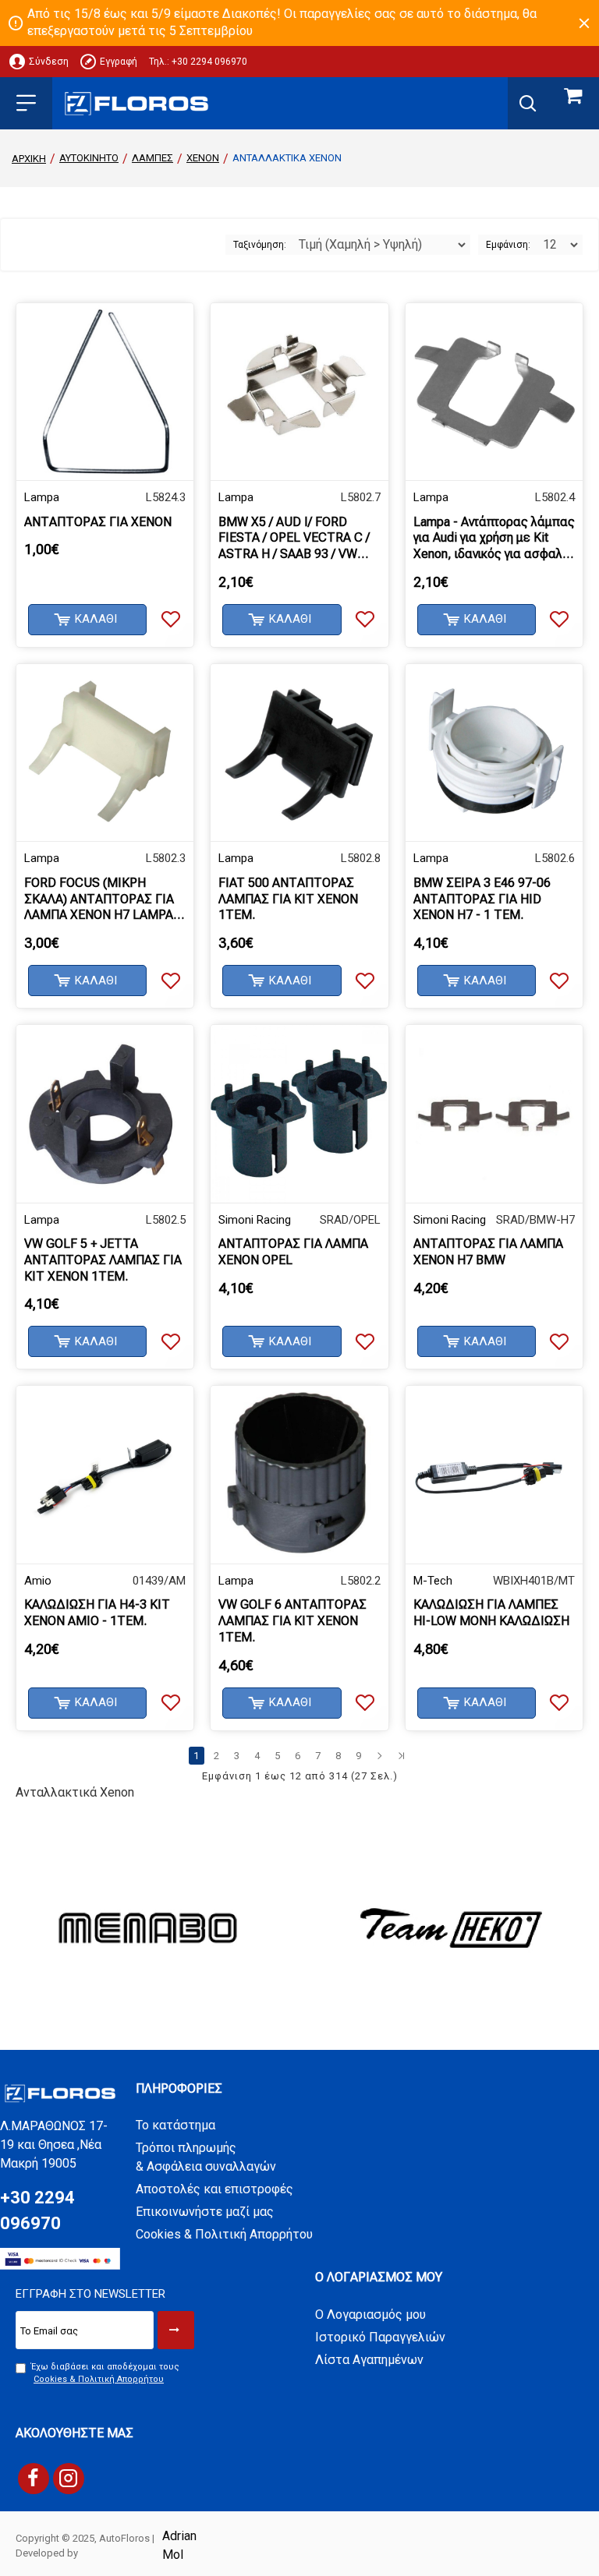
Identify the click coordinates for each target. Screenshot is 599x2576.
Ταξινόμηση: (260, 245)
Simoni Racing (255, 1220)
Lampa (42, 497)
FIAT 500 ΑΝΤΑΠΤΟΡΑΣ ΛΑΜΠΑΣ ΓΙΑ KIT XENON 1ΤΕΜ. (288, 899)
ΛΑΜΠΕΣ (152, 158)
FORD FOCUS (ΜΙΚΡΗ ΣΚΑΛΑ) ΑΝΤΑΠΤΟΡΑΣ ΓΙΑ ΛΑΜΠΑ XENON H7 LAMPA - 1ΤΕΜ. (103, 899)
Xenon (203, 158)
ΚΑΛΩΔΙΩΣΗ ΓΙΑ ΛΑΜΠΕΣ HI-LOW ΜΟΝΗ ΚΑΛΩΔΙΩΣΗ (491, 1613)
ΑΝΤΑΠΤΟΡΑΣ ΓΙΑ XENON (98, 522)
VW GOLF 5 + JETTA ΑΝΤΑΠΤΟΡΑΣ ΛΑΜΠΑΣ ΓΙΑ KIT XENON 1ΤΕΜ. (103, 1260)
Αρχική (29, 159)
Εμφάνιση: (508, 245)
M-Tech (433, 1581)
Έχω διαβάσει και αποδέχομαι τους (105, 2373)
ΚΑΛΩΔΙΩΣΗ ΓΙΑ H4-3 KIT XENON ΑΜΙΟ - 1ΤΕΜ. (97, 1613)
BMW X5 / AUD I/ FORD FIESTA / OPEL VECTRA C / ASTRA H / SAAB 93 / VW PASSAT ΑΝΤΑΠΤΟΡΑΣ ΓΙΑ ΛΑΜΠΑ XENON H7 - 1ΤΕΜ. (295, 539)
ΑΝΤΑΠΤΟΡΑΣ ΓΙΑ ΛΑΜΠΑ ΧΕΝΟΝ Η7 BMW (488, 1252)
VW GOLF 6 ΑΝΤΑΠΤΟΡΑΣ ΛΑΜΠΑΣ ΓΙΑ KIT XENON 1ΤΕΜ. (292, 1621)
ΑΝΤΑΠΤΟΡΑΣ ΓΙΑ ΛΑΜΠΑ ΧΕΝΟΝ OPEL (293, 1252)
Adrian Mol (179, 2545)
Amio (38, 1581)
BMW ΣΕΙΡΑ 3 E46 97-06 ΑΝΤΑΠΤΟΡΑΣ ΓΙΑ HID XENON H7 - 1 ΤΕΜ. (482, 899)
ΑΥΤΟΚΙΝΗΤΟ (89, 158)
